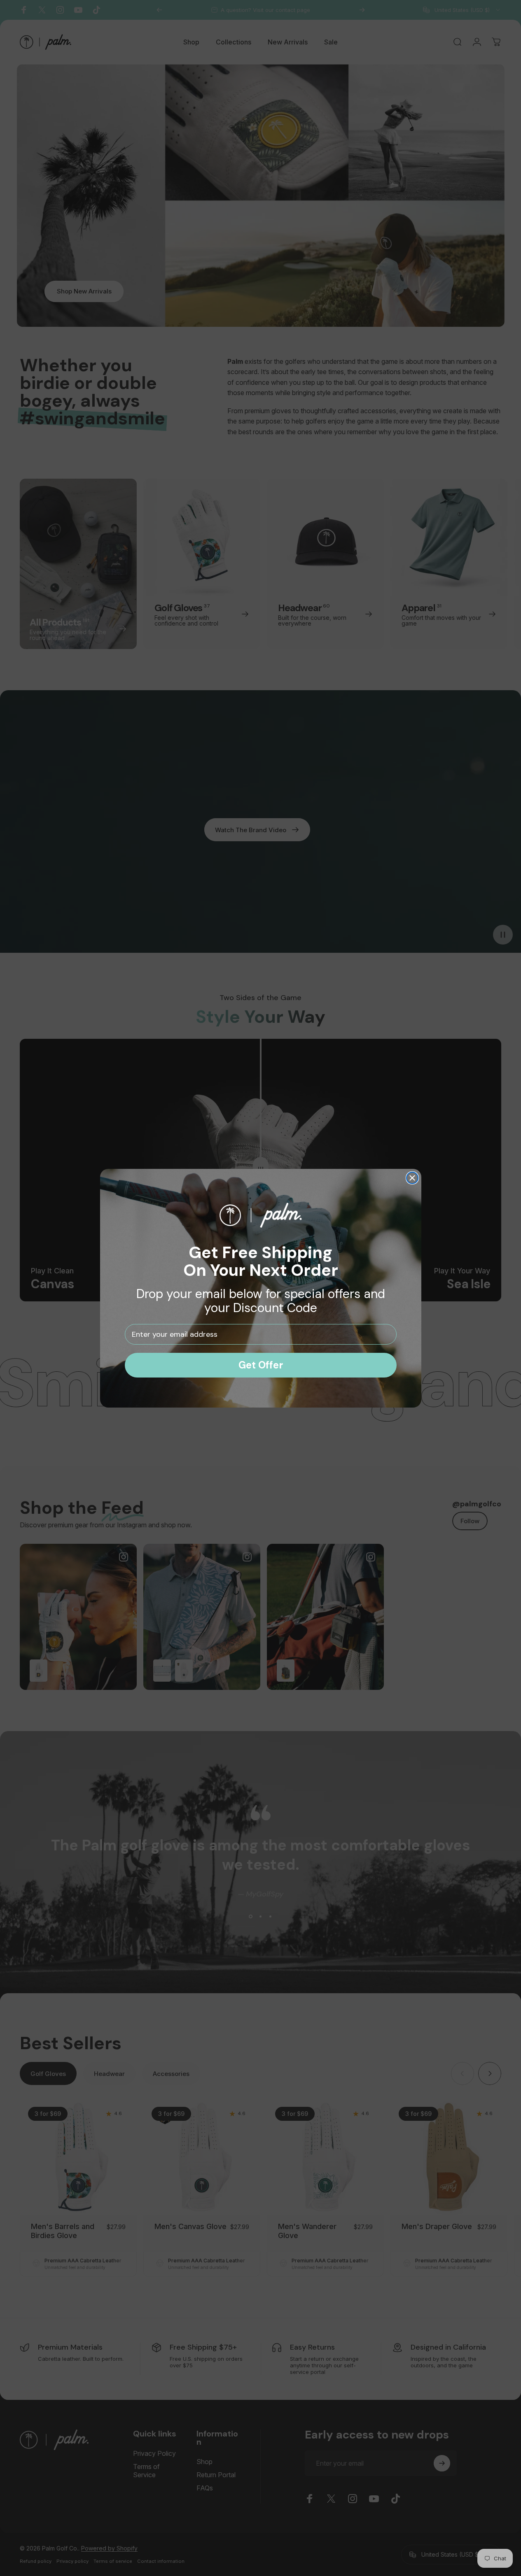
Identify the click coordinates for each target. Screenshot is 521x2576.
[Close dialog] (412, 1178)
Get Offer (261, 1365)
